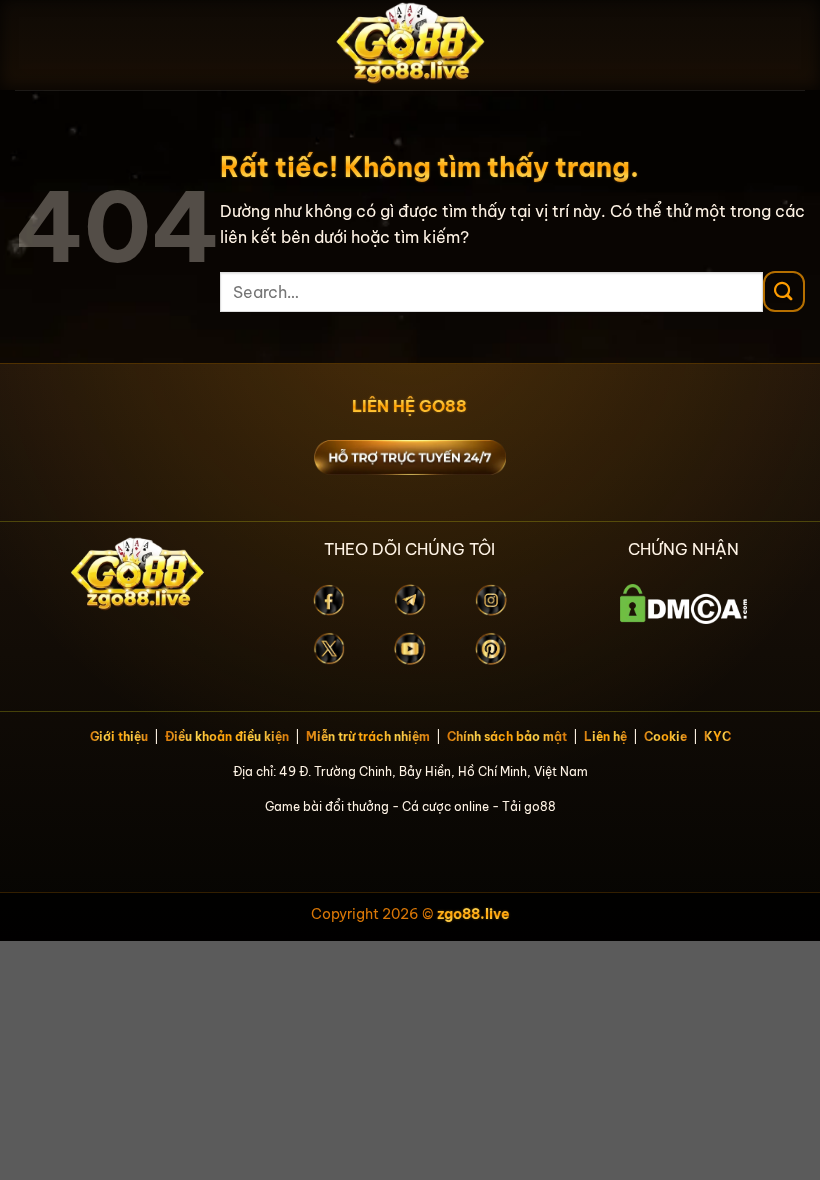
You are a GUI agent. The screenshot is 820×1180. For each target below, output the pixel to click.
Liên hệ (605, 736)
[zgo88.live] (410, 44)
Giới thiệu (119, 736)
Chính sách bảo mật (507, 736)
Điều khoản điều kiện (227, 736)
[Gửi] (784, 291)
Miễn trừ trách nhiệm (368, 736)
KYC (717, 736)
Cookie (665, 736)
